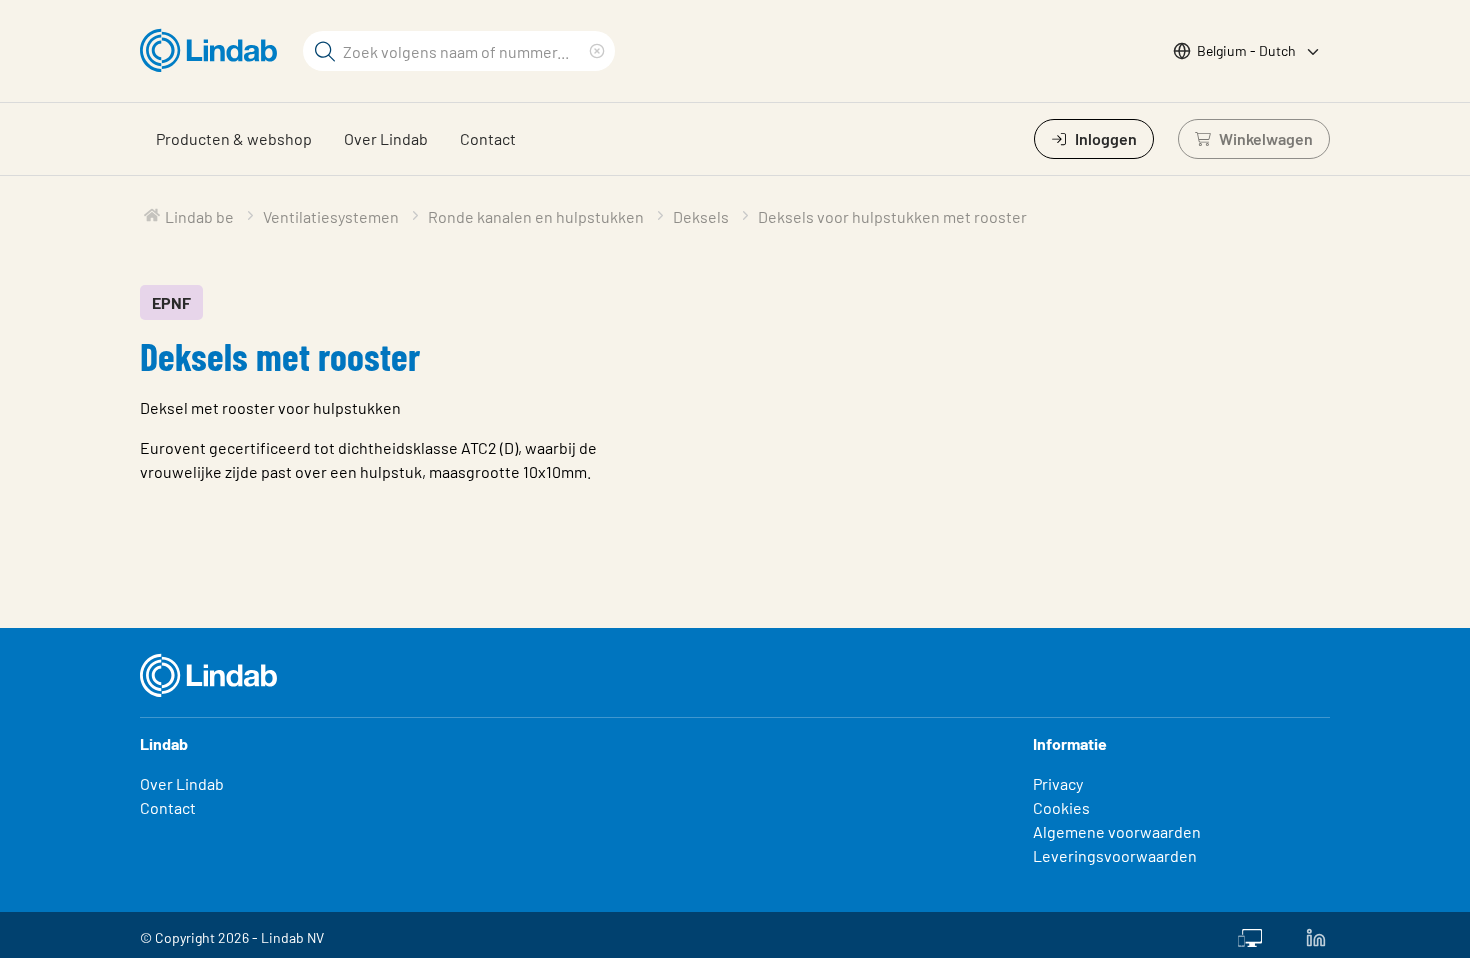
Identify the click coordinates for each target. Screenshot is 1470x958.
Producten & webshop (234, 138)
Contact (488, 138)
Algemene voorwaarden (1117, 831)
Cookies (1061, 807)
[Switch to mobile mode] (1250, 935)
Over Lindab (386, 138)
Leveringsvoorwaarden (1115, 855)
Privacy (1058, 783)
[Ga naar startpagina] (213, 51)
